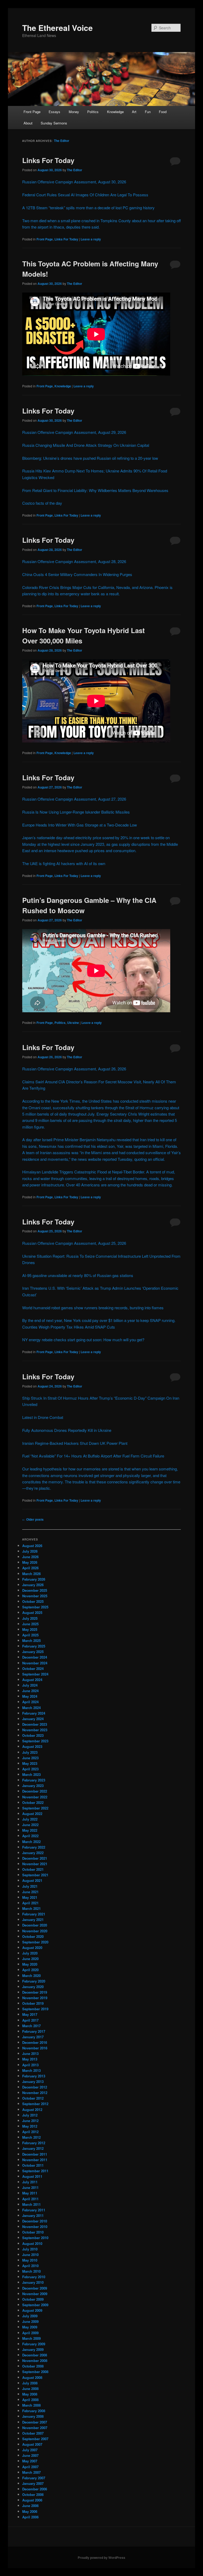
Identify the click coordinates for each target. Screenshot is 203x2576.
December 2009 (35, 2288)
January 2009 (33, 2349)
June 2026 (30, 1557)
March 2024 (31, 1708)
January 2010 (33, 2282)
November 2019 (35, 1998)
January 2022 (33, 1853)
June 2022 (30, 1825)
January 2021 (33, 1920)
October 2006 (33, 2494)
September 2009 (35, 2305)
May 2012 (30, 2126)
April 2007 (30, 2467)
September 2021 (35, 1875)
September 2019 (35, 2009)
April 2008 (30, 2400)
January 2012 (33, 2148)
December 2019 (35, 1992)
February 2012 (34, 2143)
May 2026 (30, 1562)
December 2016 (35, 2042)
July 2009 (30, 2316)
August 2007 (32, 2444)
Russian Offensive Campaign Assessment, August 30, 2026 (74, 182)
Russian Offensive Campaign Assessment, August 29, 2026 (74, 432)
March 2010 (31, 2271)
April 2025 (30, 1635)
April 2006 (30, 2517)
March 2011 (31, 2204)
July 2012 (30, 2115)
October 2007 (33, 2433)
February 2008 (34, 2411)
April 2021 (30, 1903)
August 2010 (32, 2243)
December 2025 (35, 1590)
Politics (93, 112)
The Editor (62, 141)
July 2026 (30, 1551)
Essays (54, 112)
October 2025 (33, 1601)
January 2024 (33, 1719)
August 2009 (32, 2310)
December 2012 (35, 2087)
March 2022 (31, 1842)
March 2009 (31, 2338)
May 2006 (30, 2511)
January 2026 (33, 1585)
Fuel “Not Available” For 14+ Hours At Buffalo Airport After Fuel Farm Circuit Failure (93, 1456)
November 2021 (35, 1864)
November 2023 (35, 1730)
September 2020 (35, 1942)
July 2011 (30, 2182)
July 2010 (30, 2249)
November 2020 (35, 1931)
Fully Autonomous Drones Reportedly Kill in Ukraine (67, 1430)
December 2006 (35, 2489)
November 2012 (35, 2093)
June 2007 (30, 2455)
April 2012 (30, 2132)
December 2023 (35, 1724)
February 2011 (34, 2210)
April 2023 (30, 1769)
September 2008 (35, 2372)
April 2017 (30, 2020)
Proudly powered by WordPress (101, 2558)
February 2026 (34, 1579)
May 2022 (30, 1830)
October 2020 (33, 1936)
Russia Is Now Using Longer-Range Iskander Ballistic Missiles (76, 812)
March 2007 (31, 2472)
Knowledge (115, 112)
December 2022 (35, 1791)
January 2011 (33, 2215)
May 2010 (30, 2260)
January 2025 (33, 1652)
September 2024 (35, 1674)
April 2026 (30, 1568)
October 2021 (33, 1869)
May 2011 (30, 2193)
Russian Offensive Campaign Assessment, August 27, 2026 (74, 799)
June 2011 (30, 2187)
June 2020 (30, 1959)
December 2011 (35, 2154)
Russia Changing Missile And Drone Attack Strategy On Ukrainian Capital (86, 445)
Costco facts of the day (42, 503)
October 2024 (33, 1668)
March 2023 (31, 1774)
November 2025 (35, 1596)
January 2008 (33, 2416)
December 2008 (35, 2355)
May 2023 (30, 1763)
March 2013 (31, 2070)
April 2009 (30, 2333)
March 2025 (31, 1640)
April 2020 (30, 1970)
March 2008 (31, 2405)
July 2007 (30, 2450)
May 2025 (30, 1629)
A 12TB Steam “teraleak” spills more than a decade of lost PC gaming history (88, 208)
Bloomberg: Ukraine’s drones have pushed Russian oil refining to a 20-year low (90, 458)
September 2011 (35, 2171)
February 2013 (34, 2076)
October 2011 (33, 2165)
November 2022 (35, 1797)
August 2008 (32, 2377)
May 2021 (30, 1897)
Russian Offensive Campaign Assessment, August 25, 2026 (74, 1243)
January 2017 (33, 2037)
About (28, 123)
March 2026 (31, 1574)
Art (134, 112)
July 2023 (30, 1752)
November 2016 (35, 2048)
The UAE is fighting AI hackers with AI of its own (64, 863)
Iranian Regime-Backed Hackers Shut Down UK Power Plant (75, 1443)
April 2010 (30, 2266)
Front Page (32, 112)
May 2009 (30, 2327)
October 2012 (33, 2098)
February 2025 (34, 1646)
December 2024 (35, 1657)
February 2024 (34, 1713)
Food (163, 112)
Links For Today (48, 160)
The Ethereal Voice (57, 28)
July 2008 (30, 2383)
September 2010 (35, 2238)
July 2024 (30, 1685)
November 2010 (35, 2227)
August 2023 (32, 1746)
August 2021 (32, 1880)
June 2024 (30, 1691)
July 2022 (30, 1819)
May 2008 (30, 2394)
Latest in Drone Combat (43, 1417)
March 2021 (31, 1908)
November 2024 (35, 1663)
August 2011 (32, 2176)
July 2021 (30, 1886)
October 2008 (33, 2366)
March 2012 (31, 2137)
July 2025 (30, 1618)
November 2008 (35, 2361)
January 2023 (33, 1786)
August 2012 (32, 2109)
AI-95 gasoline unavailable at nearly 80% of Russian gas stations (78, 1275)
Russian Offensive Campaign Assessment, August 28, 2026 (74, 561)
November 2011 (35, 2160)
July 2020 (30, 1953)
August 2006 (32, 2500)
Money (74, 112)
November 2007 (35, 2428)
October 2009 (33, 2299)
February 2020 (34, 1981)
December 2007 (35, 2422)
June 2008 (30, 2389)
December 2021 (35, 1858)
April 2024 (30, 1702)
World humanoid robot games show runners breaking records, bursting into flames (93, 1308)
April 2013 (30, 2065)
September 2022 (35, 1808)
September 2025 (35, 1607)
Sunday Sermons (54, 123)
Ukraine (73, 1023)
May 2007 (30, 2461)
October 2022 (33, 1802)
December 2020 (35, 1925)
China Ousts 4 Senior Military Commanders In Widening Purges (77, 574)
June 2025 (30, 1624)
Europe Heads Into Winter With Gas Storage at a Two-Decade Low (80, 825)
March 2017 (31, 2026)
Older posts (33, 1519)
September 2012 (35, 2104)
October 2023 (33, 1735)
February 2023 (34, 1780)
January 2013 (33, 2081)
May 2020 (30, 1964)
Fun (148, 112)
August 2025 (32, 1612)
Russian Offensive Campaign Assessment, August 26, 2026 (74, 1069)
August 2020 (32, 1948)
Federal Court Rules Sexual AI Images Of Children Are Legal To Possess (85, 195)
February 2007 (34, 2478)
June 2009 (30, 2321)
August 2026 (32, 1546)
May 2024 (30, 1696)
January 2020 (33, 1987)
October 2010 (33, 2232)
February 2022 (34, 1847)
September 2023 (35, 1741)
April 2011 (30, 2199)
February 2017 (34, 2031)
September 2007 (35, 2439)
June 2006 (30, 2506)
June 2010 (30, 2255)
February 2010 (34, 2277)
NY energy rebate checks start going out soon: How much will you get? (83, 1340)
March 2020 (31, 1976)
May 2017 (30, 2014)
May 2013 (30, 2059)
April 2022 (30, 1836)
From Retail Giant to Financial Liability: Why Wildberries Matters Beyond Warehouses (95, 490)
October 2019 (33, 2003)
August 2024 (32, 1680)
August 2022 (32, 1814)
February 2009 (34, 2344)
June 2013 (30, 2053)
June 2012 (30, 2121)
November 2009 (35, 2294)
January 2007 (33, 2483)
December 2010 (35, 2221)
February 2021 (34, 1914)
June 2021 (30, 1892)
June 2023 (30, 1758)
